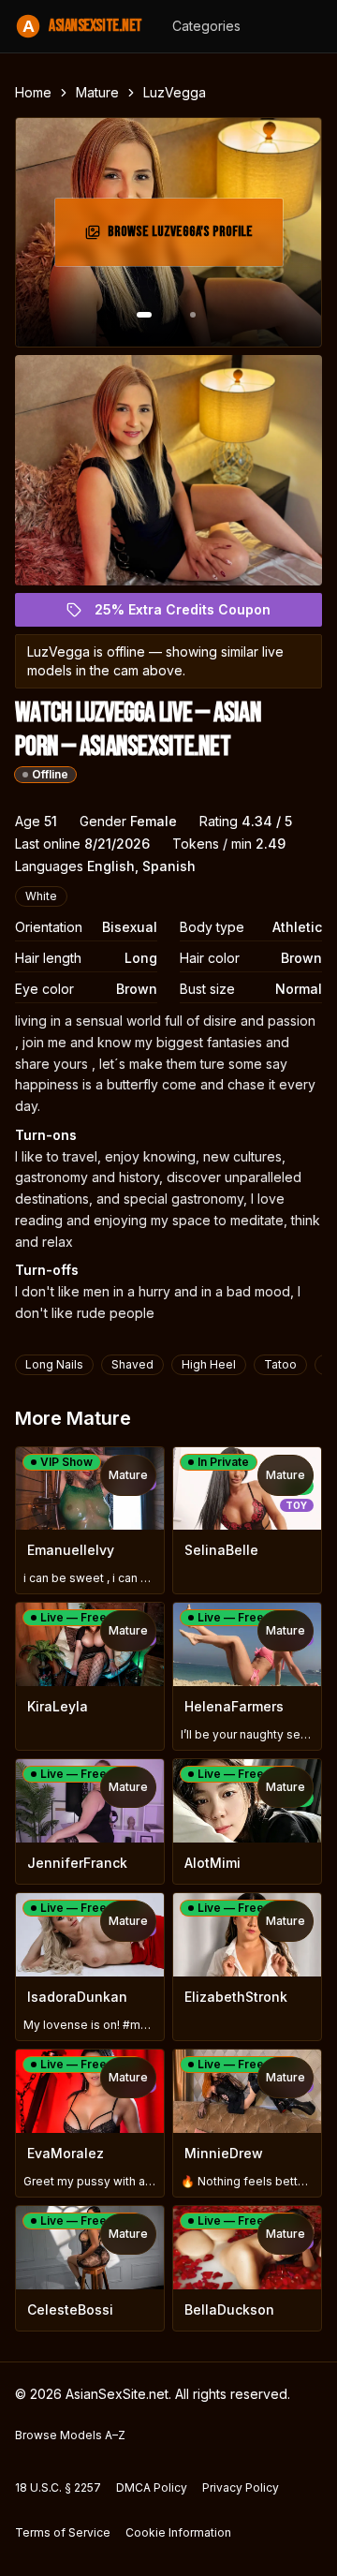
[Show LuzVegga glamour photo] (193, 315)
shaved (132, 1364)
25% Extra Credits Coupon (193, 614)
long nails (54, 1364)
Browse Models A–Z (70, 2435)
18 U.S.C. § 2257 (58, 2487)
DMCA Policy (152, 2487)
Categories (206, 26)
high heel (209, 1364)
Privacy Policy (241, 2487)
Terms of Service (63, 2532)
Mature (97, 92)
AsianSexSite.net (82, 26)
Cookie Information (178, 2532)
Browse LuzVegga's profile (188, 237)
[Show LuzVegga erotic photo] (144, 315)
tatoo (280, 1364)
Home (33, 92)
